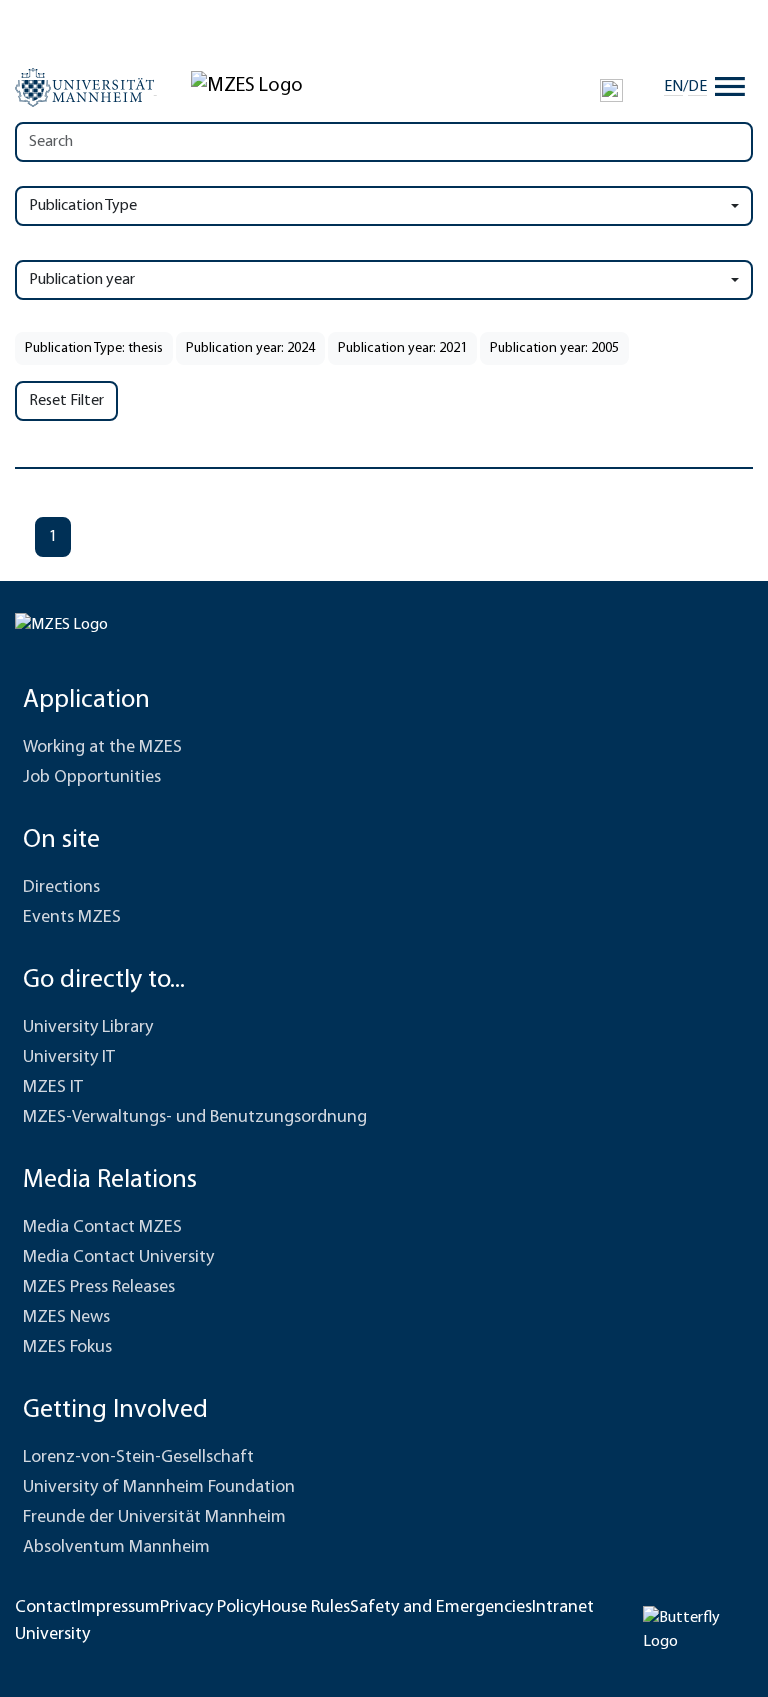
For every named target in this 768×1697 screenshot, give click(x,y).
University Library (88, 1028)
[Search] (611, 90)
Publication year (82, 280)
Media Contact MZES (102, 1228)
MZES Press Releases (99, 1288)
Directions (61, 888)
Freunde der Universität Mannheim (154, 1518)
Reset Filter (66, 401)
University (52, 1635)
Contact (46, 1608)
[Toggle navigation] (730, 87)
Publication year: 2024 (250, 348)
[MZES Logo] (247, 86)
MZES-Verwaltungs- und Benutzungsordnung (195, 1118)
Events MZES (72, 918)
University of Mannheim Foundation (159, 1488)
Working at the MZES (102, 748)
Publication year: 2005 (554, 348)
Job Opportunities (92, 778)
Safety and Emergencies (441, 1608)
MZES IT (53, 1088)
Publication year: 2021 (402, 348)
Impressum (118, 1608)
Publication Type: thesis (94, 348)
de (697, 87)
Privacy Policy (210, 1608)
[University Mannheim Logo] (86, 87)
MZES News (66, 1318)
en (673, 87)
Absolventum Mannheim (116, 1548)
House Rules (305, 1608)
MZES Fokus (67, 1348)
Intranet (563, 1608)
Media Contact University (118, 1258)
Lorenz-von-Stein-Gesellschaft (138, 1458)
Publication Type (83, 206)
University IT (69, 1058)
